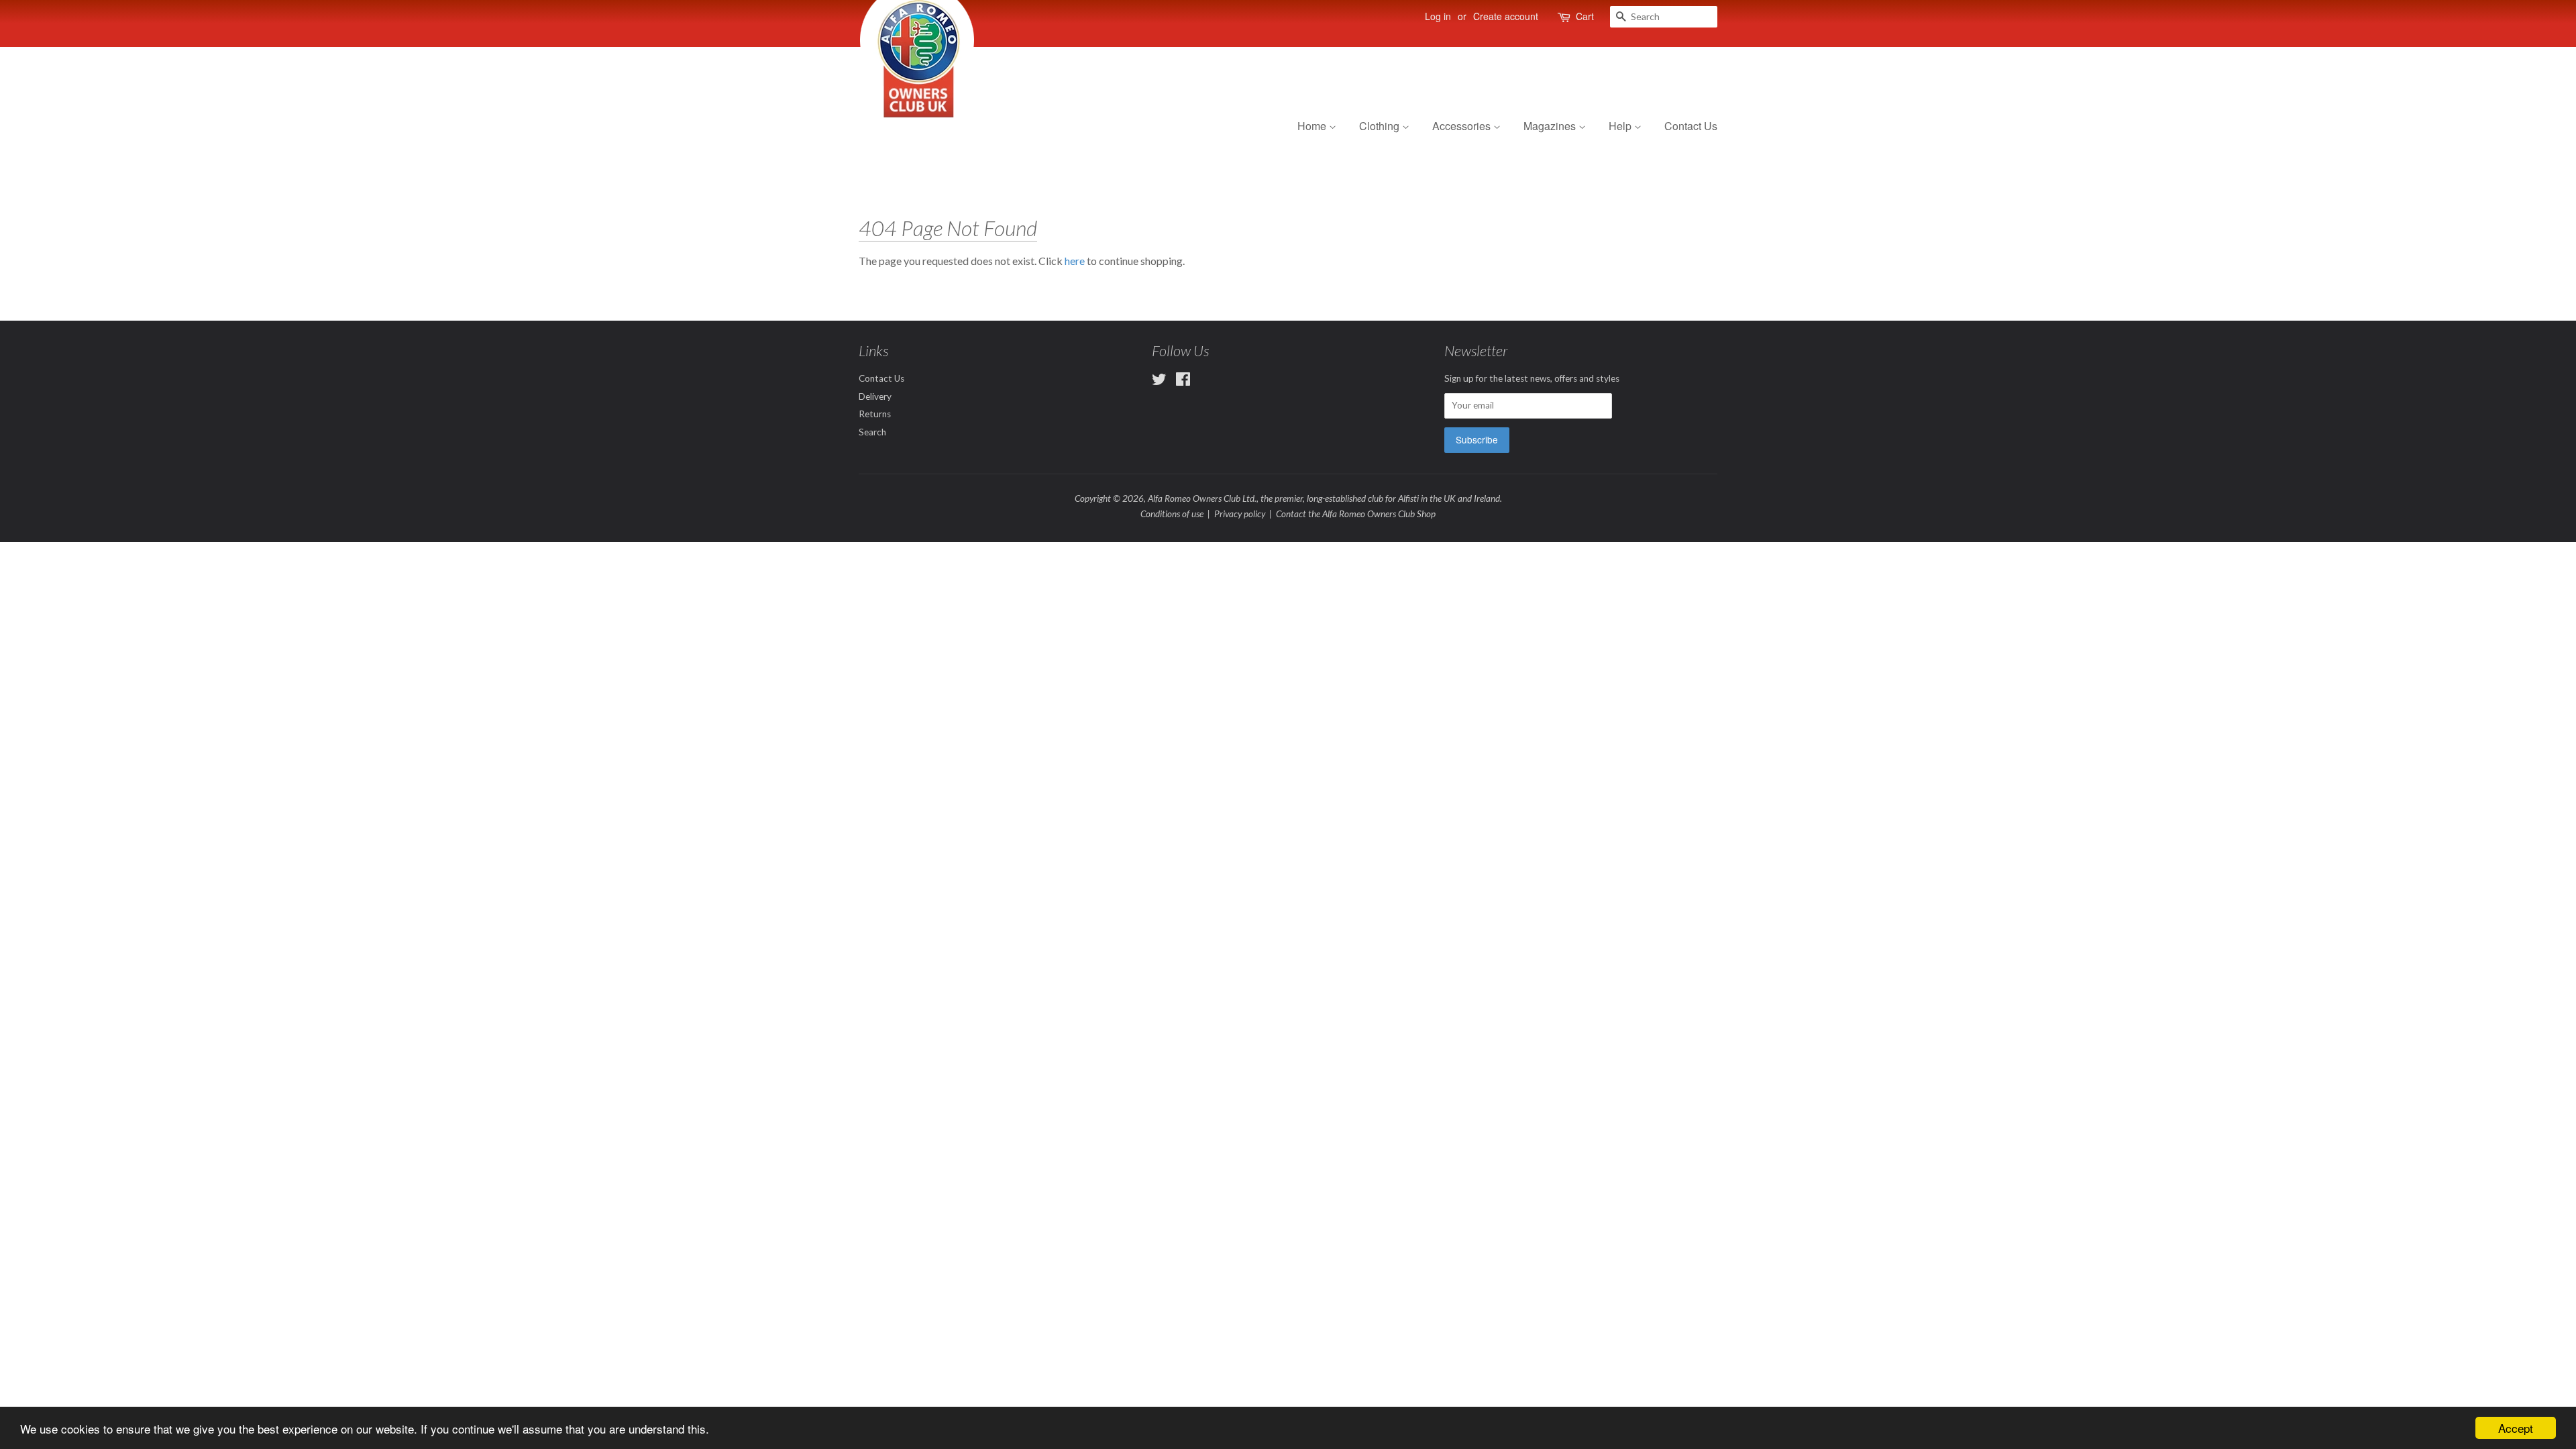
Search (872, 432)
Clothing (1381, 126)
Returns (875, 414)
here (1075, 261)
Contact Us (1691, 126)
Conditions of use (1172, 514)
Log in (1438, 16)
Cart (1585, 16)
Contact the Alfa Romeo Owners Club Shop (1356, 514)
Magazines (1551, 126)
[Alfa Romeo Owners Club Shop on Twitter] (1159, 382)
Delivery (875, 396)
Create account (1506, 16)
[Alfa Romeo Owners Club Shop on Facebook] (1183, 382)
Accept (2516, 1428)
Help (1621, 126)
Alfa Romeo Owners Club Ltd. (1202, 498)
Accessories (1463, 126)
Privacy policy (1240, 514)
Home (1313, 126)
